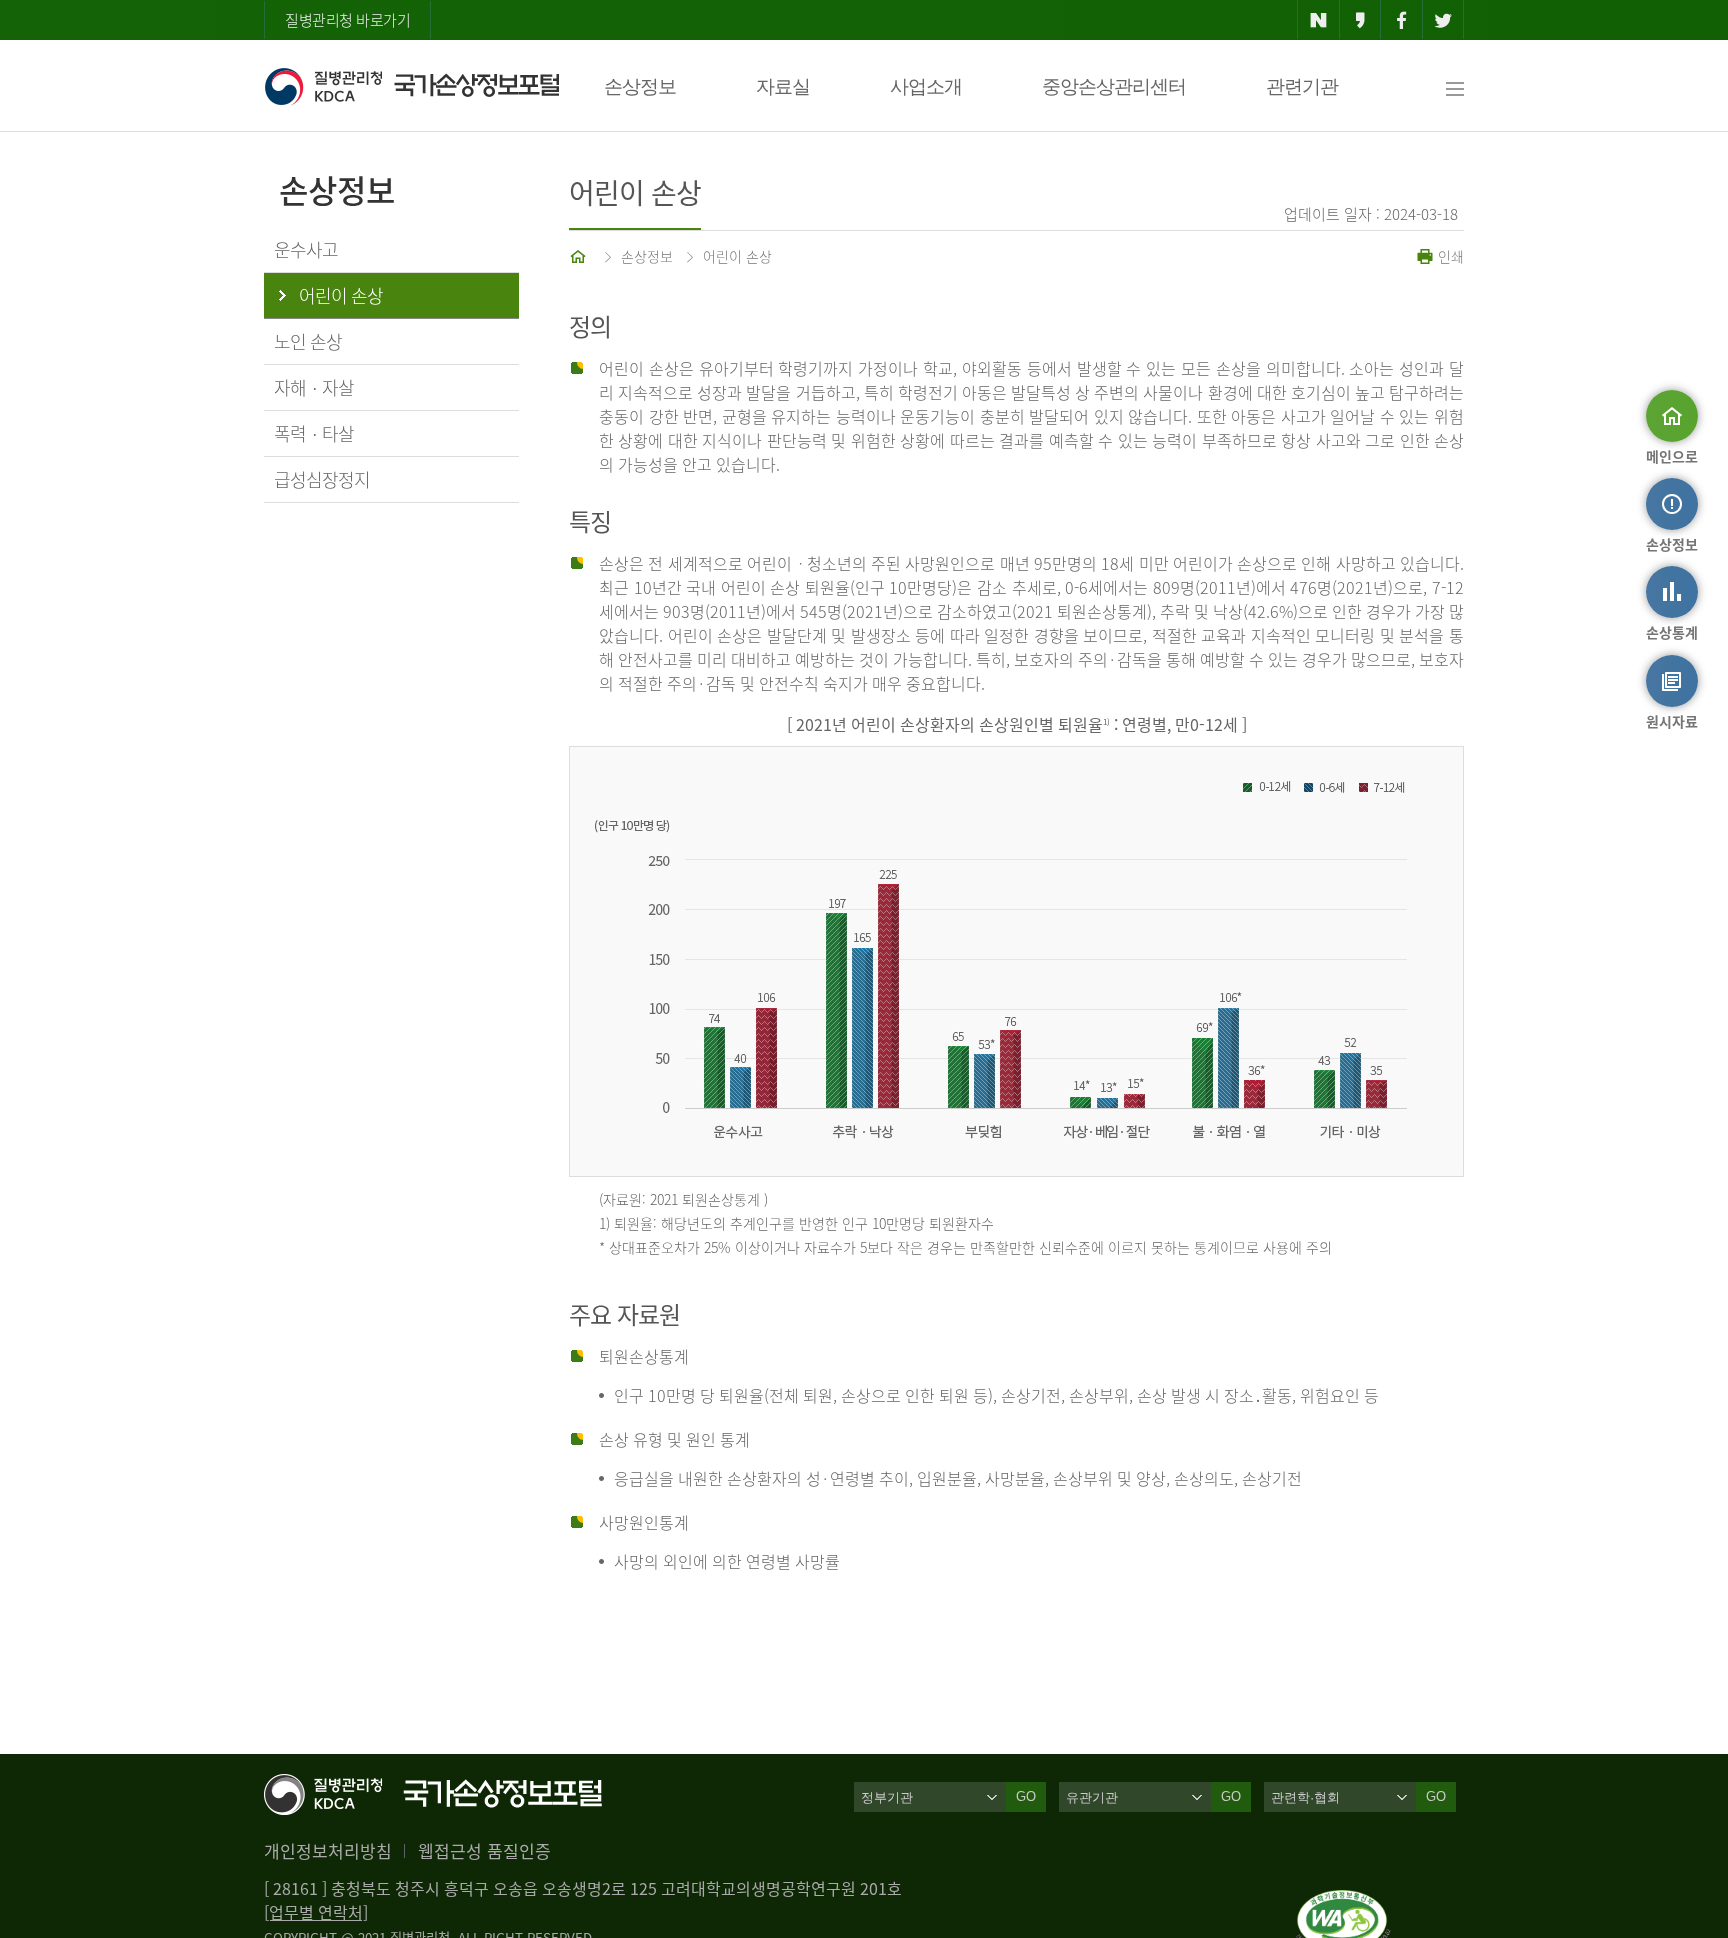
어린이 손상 (737, 256)
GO (1026, 1796)
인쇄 (1449, 256)
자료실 (783, 86)
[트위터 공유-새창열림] (1443, 20)
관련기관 (1302, 86)
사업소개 (926, 86)
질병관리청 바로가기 (347, 20)
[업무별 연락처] (316, 1912)
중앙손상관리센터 (1114, 86)
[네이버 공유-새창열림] (1318, 20)
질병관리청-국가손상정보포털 (411, 86)
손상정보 (640, 86)
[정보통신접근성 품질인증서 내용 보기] (1343, 1902)
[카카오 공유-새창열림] (1360, 20)
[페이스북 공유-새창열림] (1401, 20)
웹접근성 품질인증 (484, 1850)
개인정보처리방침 (328, 1850)
